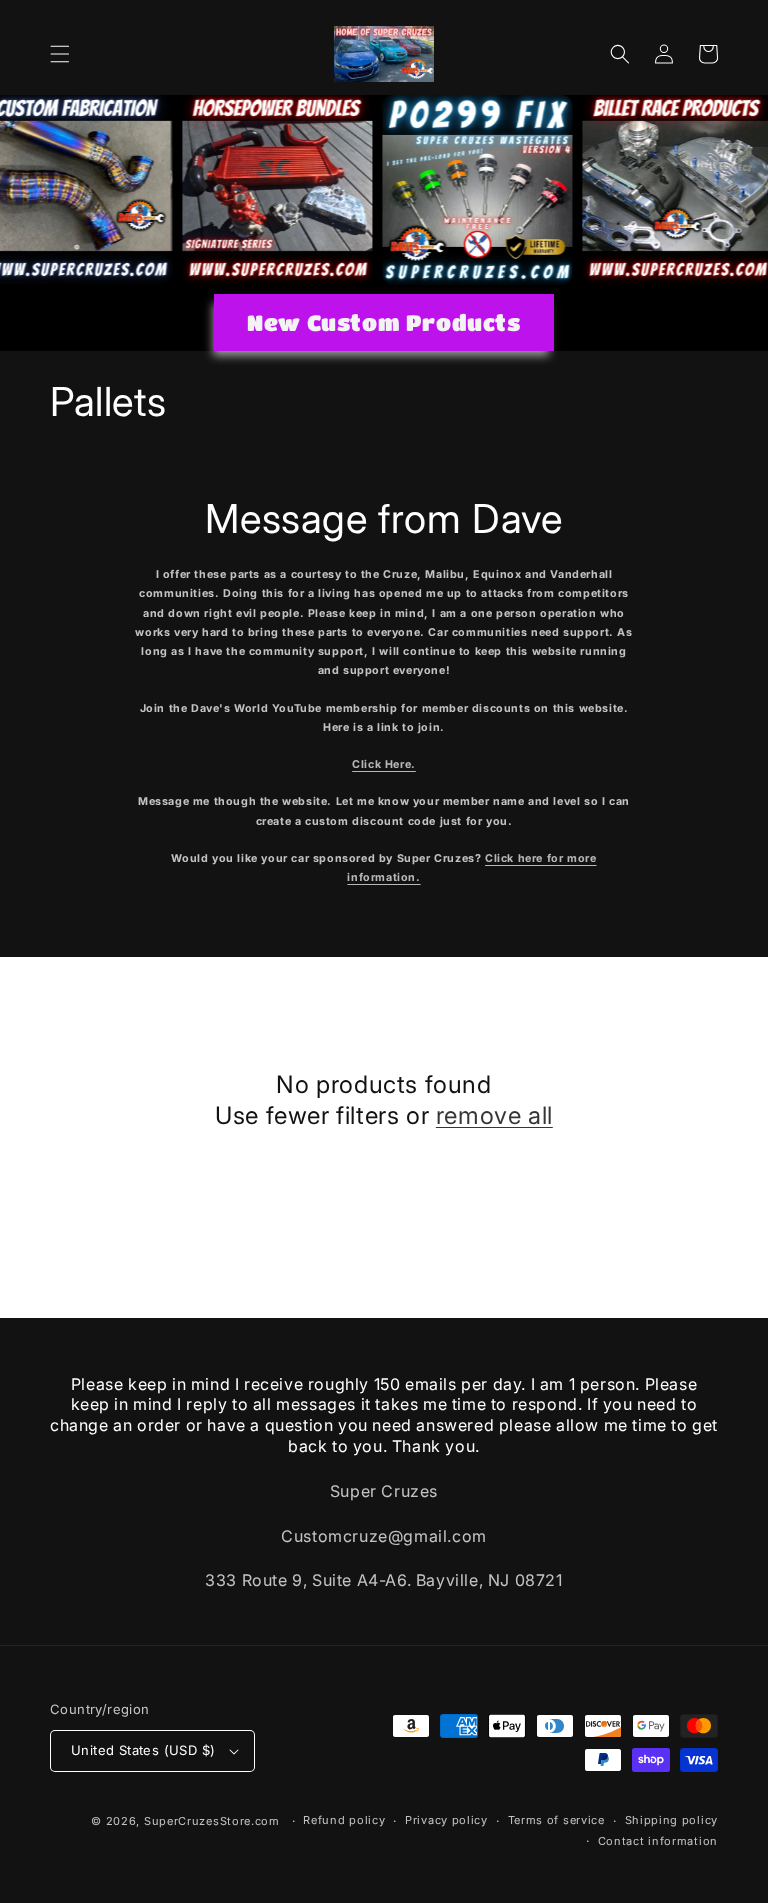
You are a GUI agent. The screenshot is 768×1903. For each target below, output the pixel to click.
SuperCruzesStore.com (212, 1821)
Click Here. (384, 764)
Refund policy (344, 1820)
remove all (494, 1115)
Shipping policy (672, 1820)
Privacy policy (446, 1820)
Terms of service (556, 1820)
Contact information (658, 1841)
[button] (60, 54)
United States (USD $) (143, 1750)
